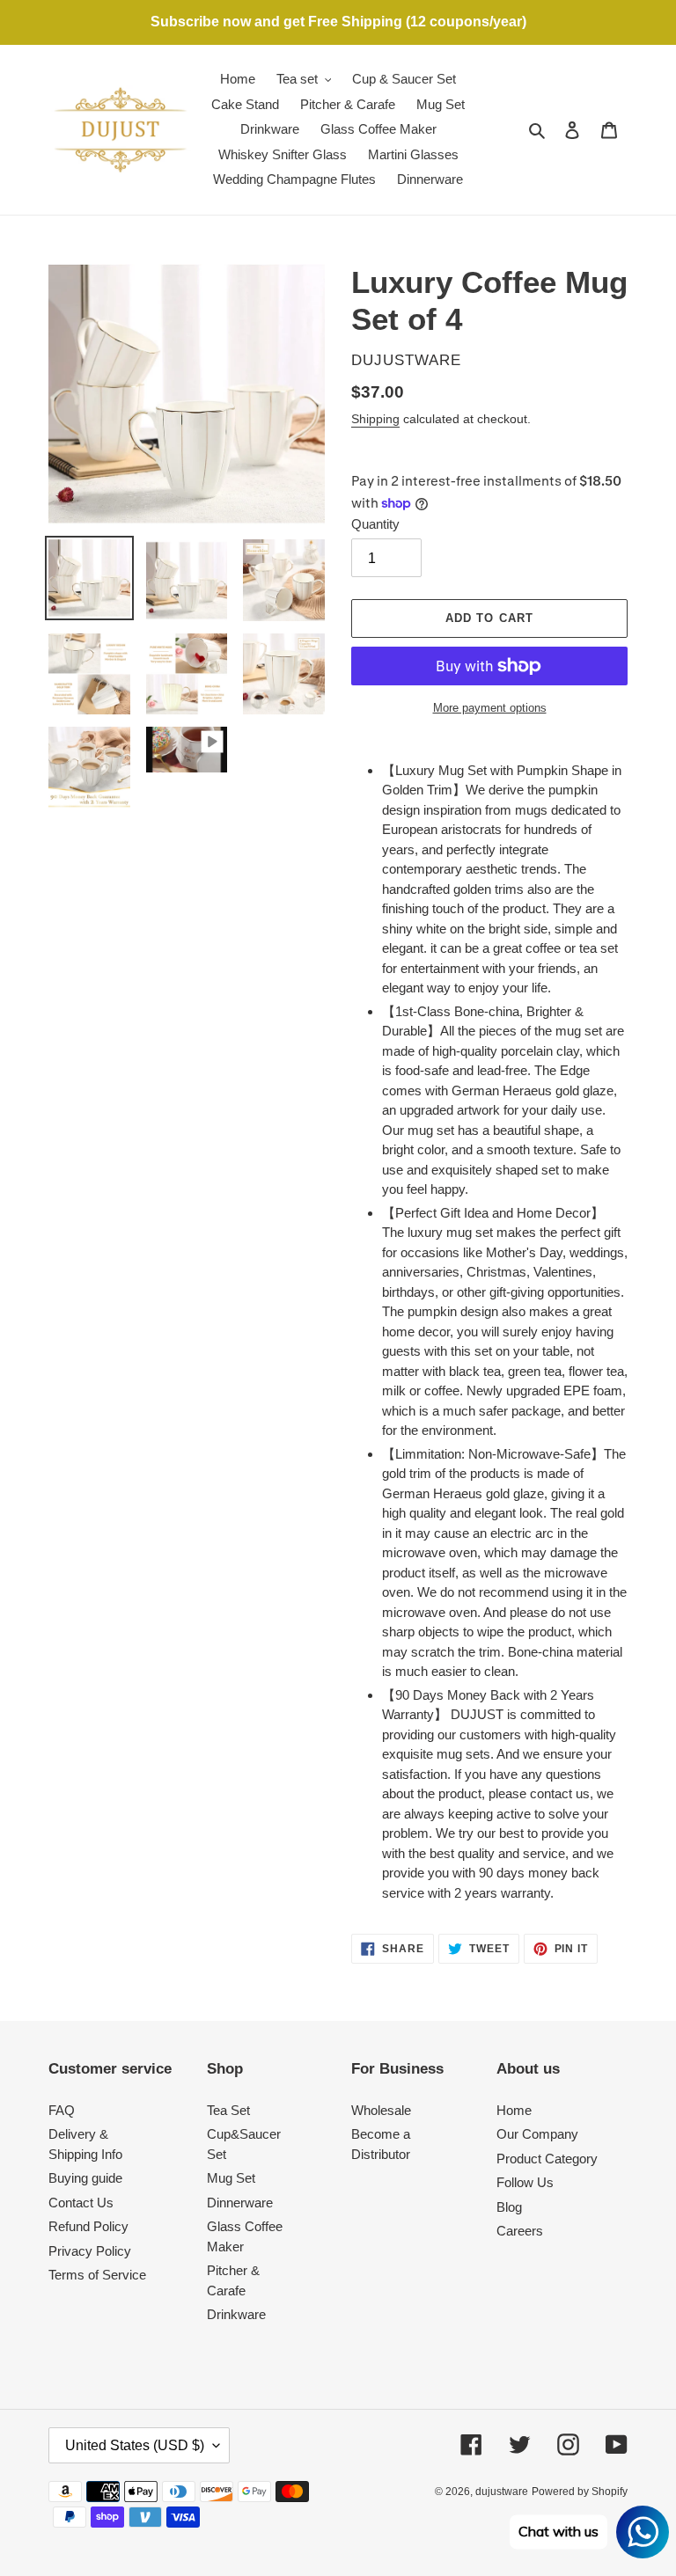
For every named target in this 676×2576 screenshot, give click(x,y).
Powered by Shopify (580, 2492)
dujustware (502, 2492)
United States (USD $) (135, 2445)
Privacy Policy (90, 2251)
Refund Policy (88, 2226)
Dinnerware (240, 2203)
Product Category (547, 2159)
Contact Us (81, 2203)
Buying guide (85, 2178)
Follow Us (525, 2182)
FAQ (62, 2110)
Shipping (375, 419)
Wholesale (381, 2110)
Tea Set (228, 2110)
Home (514, 2110)
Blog (509, 2207)
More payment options (490, 708)
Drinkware (236, 2314)
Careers (520, 2231)
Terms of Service (97, 2275)
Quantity (375, 524)
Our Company (537, 2134)
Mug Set (231, 2178)
